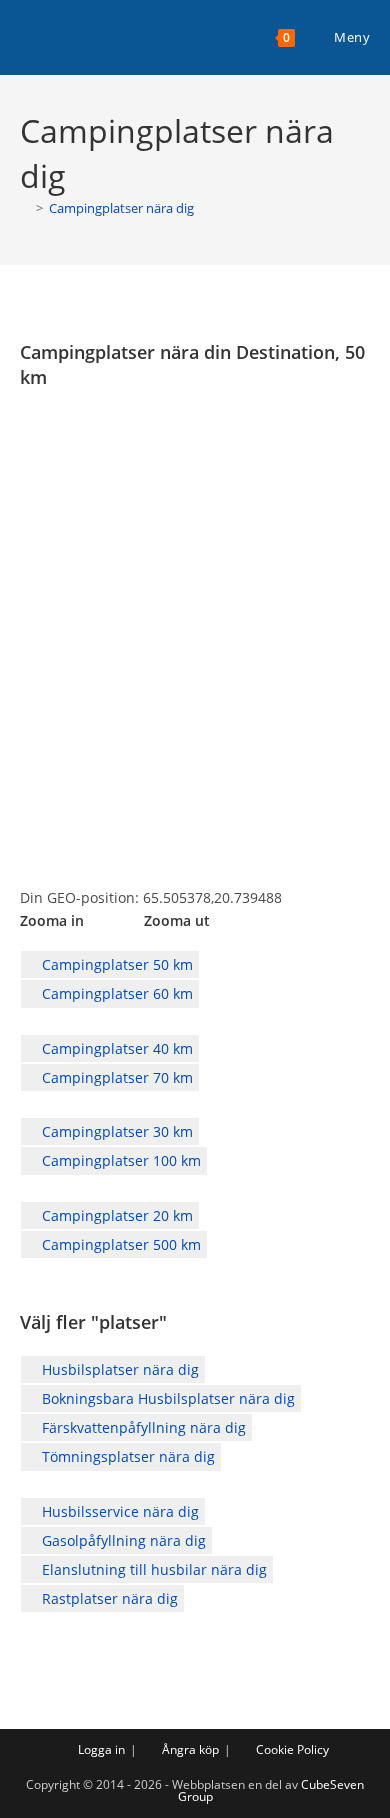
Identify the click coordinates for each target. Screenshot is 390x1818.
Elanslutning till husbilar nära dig (152, 1569)
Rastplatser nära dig (108, 1598)
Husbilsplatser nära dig (118, 1369)
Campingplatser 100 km (119, 1160)
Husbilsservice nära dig (118, 1511)
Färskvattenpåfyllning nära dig (142, 1427)
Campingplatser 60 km (115, 993)
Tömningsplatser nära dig (126, 1456)
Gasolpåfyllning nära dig (122, 1540)
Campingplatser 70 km (115, 1077)
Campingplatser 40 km (115, 1048)
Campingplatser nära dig (121, 208)
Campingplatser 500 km (119, 1244)
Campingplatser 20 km (115, 1215)
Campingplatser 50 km (115, 964)
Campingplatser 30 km (115, 1131)
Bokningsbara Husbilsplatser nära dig (166, 1398)
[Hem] (25, 208)
